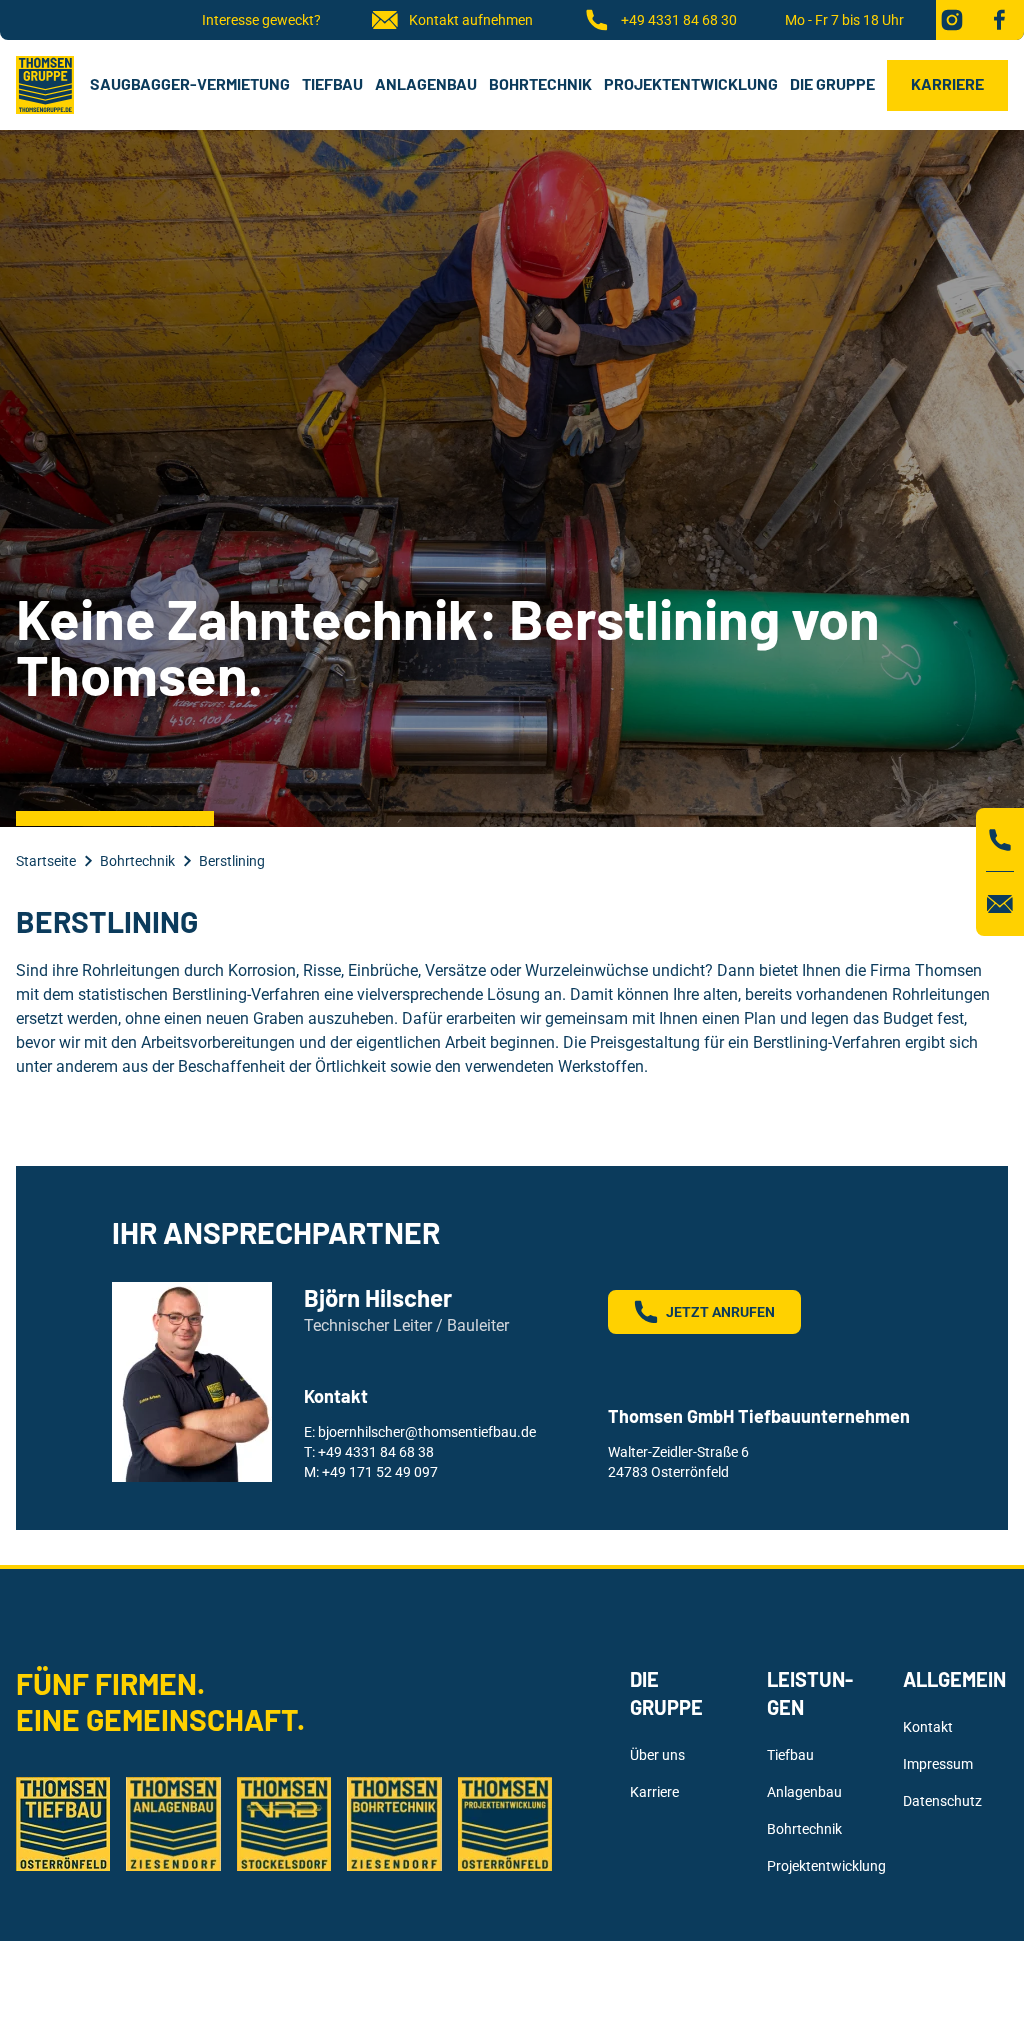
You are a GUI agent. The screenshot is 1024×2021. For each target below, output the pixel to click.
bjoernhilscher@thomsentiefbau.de (427, 1432)
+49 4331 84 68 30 (679, 20)
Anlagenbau (426, 83)
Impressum (938, 1764)
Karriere (947, 83)
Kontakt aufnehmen (471, 20)
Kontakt (928, 1727)
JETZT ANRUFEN (720, 1312)
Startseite (46, 861)
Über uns (657, 1755)
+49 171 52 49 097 (380, 1472)
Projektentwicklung (691, 83)
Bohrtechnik (540, 83)
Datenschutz (942, 1801)
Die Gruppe (832, 83)
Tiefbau (332, 83)
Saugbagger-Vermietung (190, 83)
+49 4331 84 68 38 (376, 1452)
